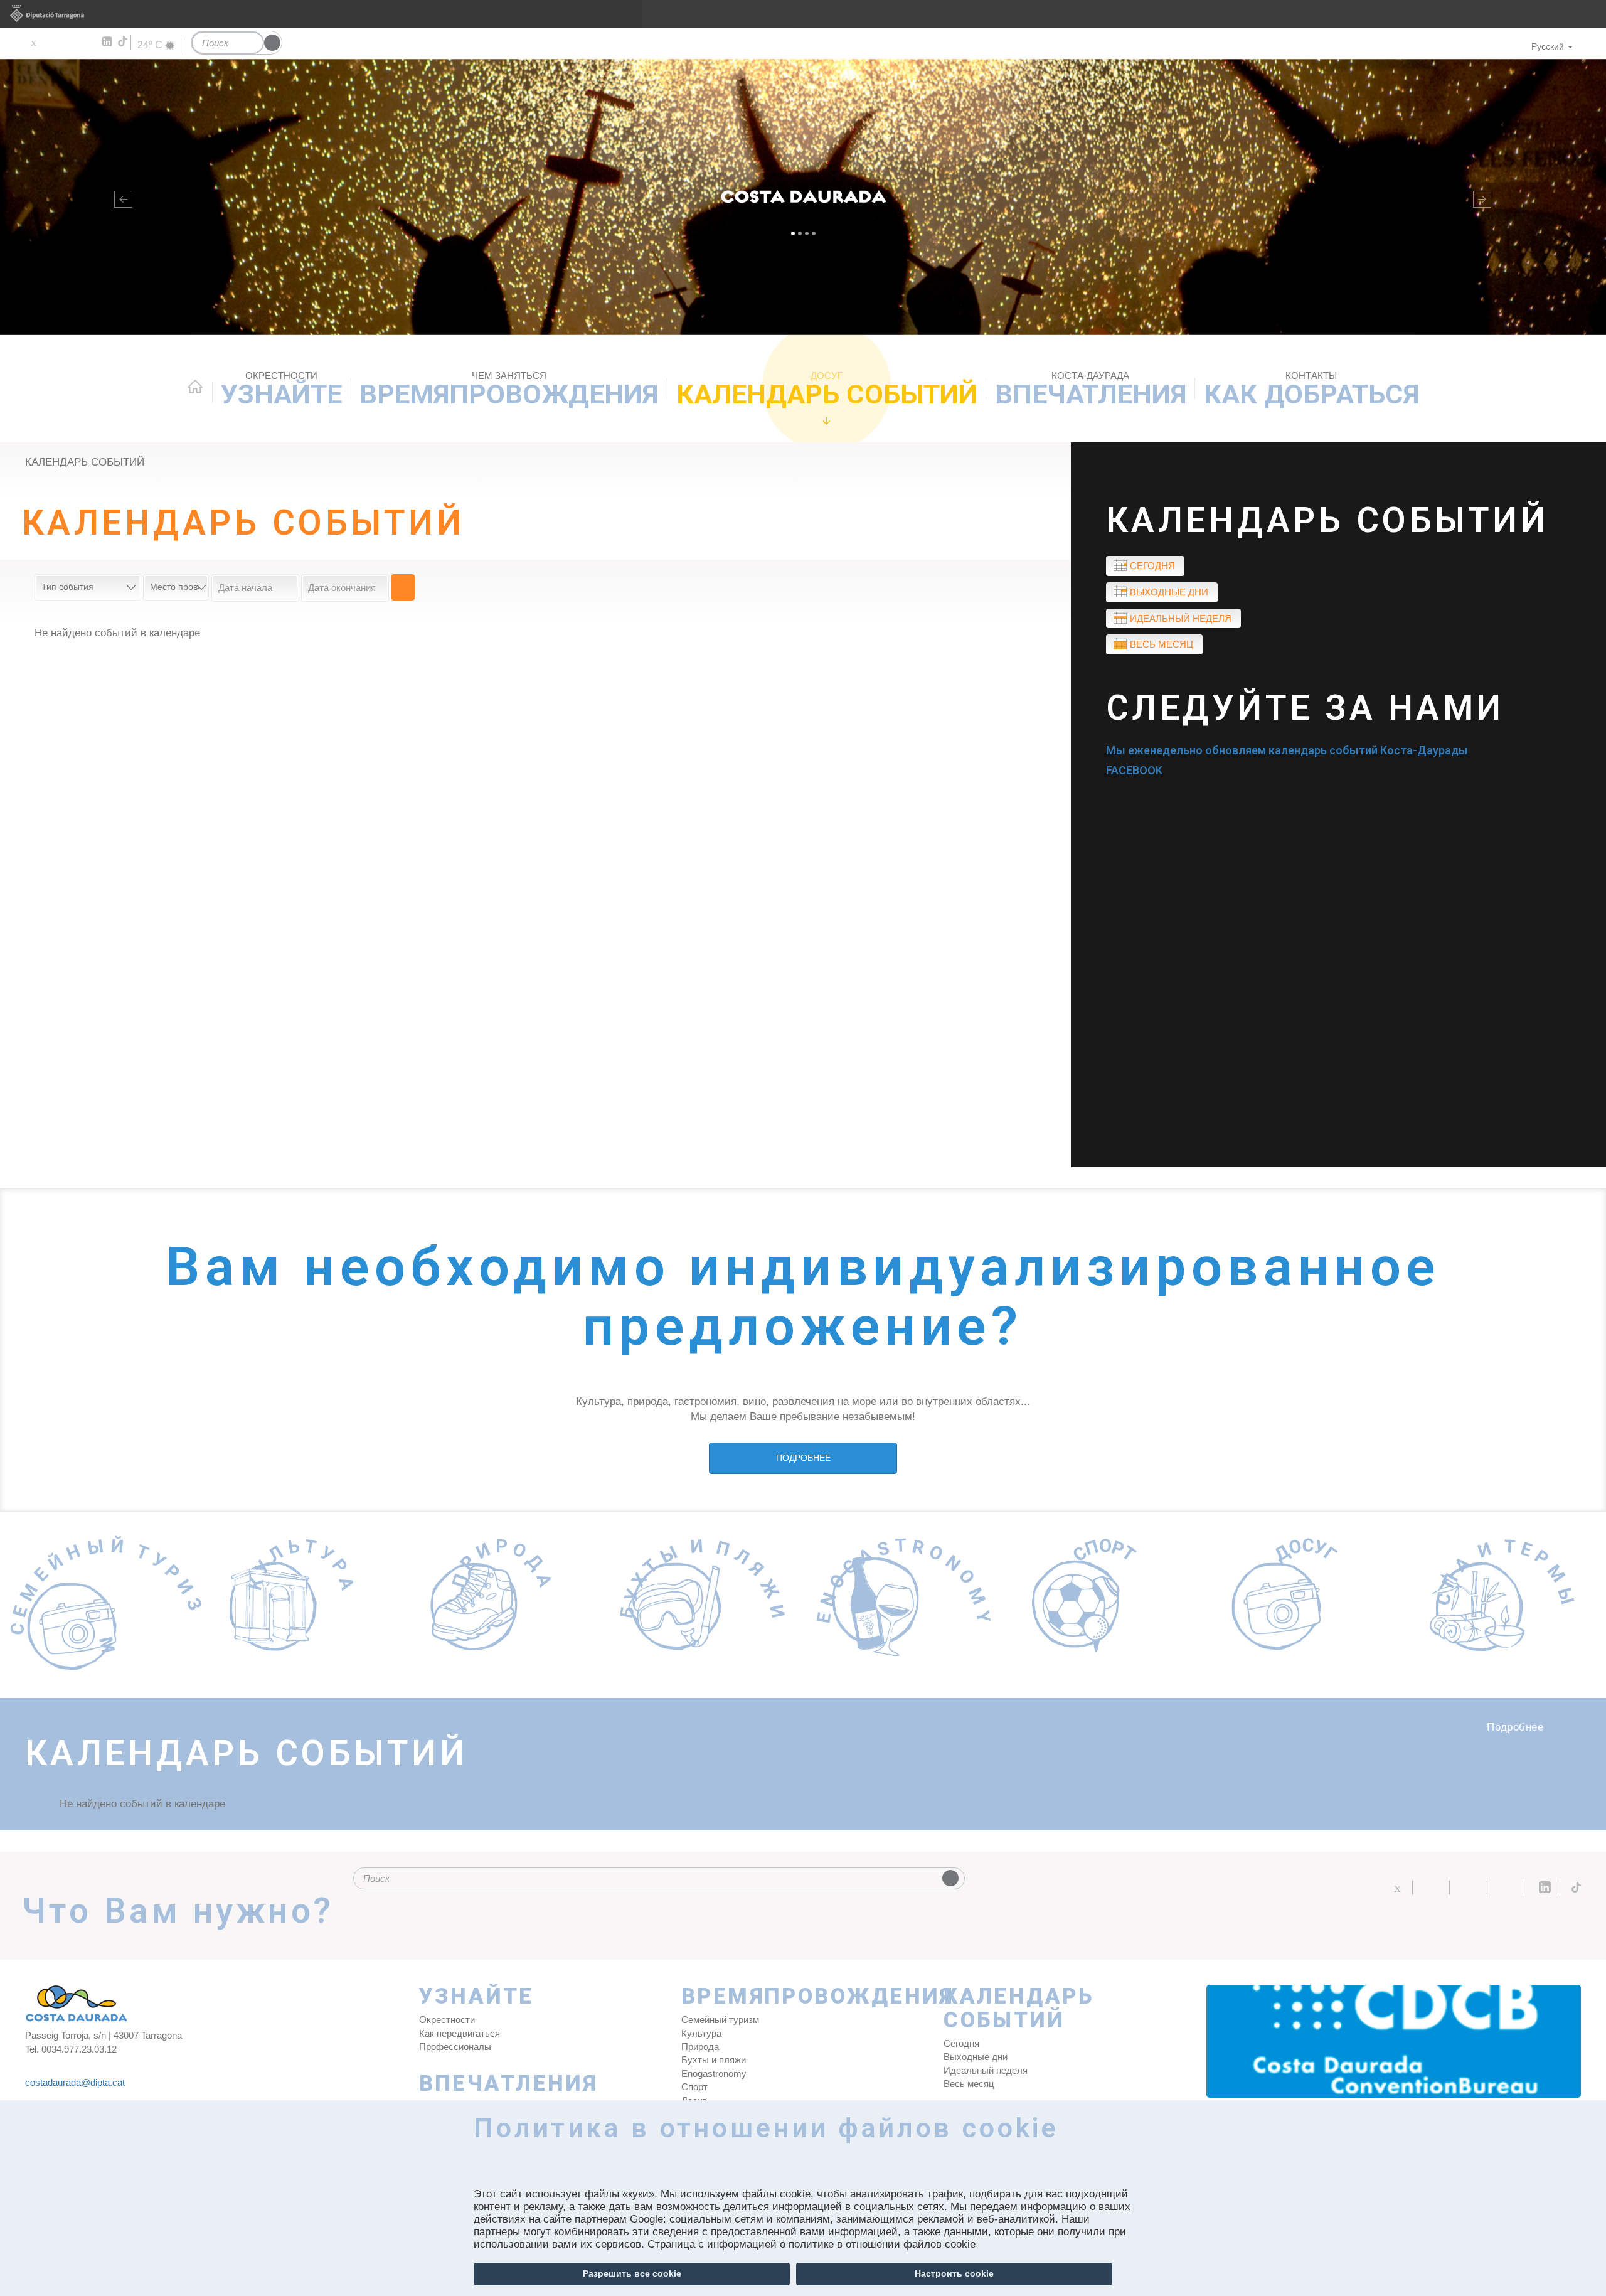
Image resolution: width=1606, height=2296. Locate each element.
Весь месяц (1162, 644)
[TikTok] (124, 41)
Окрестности (447, 2020)
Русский (1548, 46)
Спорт (694, 2087)
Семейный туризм (720, 2020)
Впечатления (1091, 390)
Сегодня (1152, 566)
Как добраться (1311, 390)
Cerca (403, 587)
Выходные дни (1169, 592)
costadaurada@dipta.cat (75, 2082)
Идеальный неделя (1181, 618)
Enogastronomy (714, 2074)
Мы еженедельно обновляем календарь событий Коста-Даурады (1287, 750)
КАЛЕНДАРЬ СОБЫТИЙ (827, 390)
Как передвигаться (460, 2033)
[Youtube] (69, 42)
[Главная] (803, 197)
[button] (120, 197)
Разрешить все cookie (632, 2273)
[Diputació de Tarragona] (803, 14)
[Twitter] (33, 42)
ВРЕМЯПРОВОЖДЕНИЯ (509, 390)
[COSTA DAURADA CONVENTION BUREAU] (1394, 2041)
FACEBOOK (1134, 770)
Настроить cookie (954, 2273)
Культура (701, 2033)
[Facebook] (51, 42)
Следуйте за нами (1305, 708)
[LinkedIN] (106, 42)
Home (195, 387)
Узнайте (281, 390)
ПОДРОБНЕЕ (803, 1458)
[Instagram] (88, 42)
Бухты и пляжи (714, 2060)
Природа (700, 2047)
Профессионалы (455, 2047)
